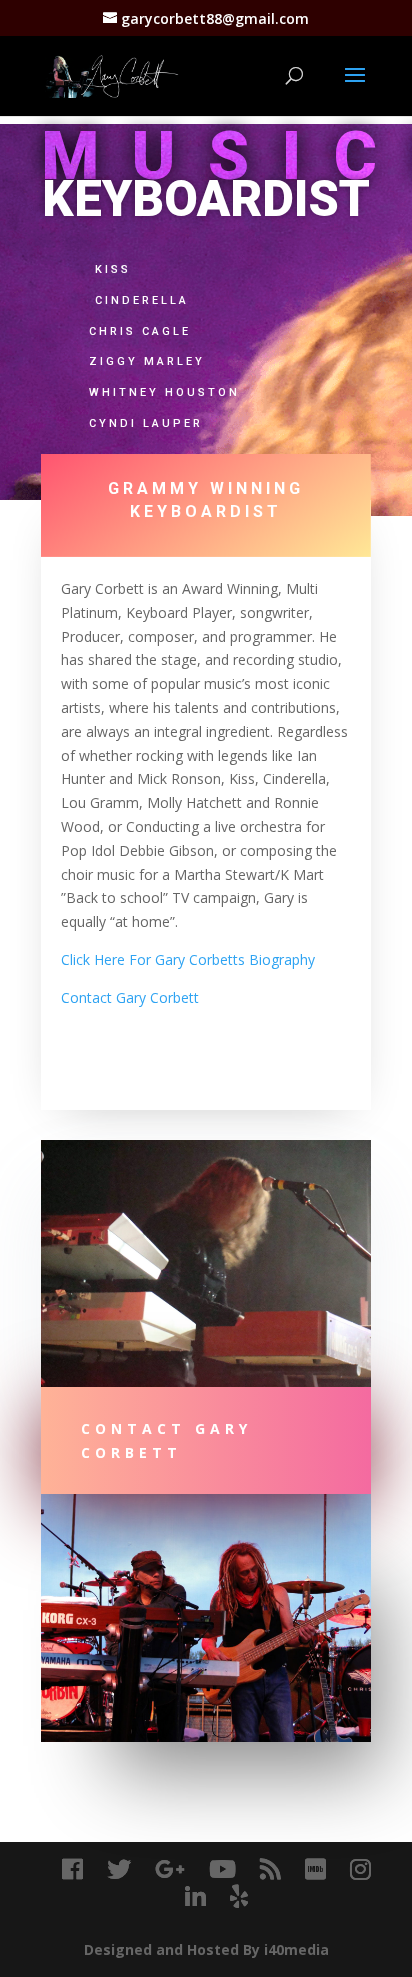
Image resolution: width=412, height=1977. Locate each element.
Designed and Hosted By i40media (206, 1949)
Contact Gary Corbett (132, 997)
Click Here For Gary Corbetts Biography (188, 959)
